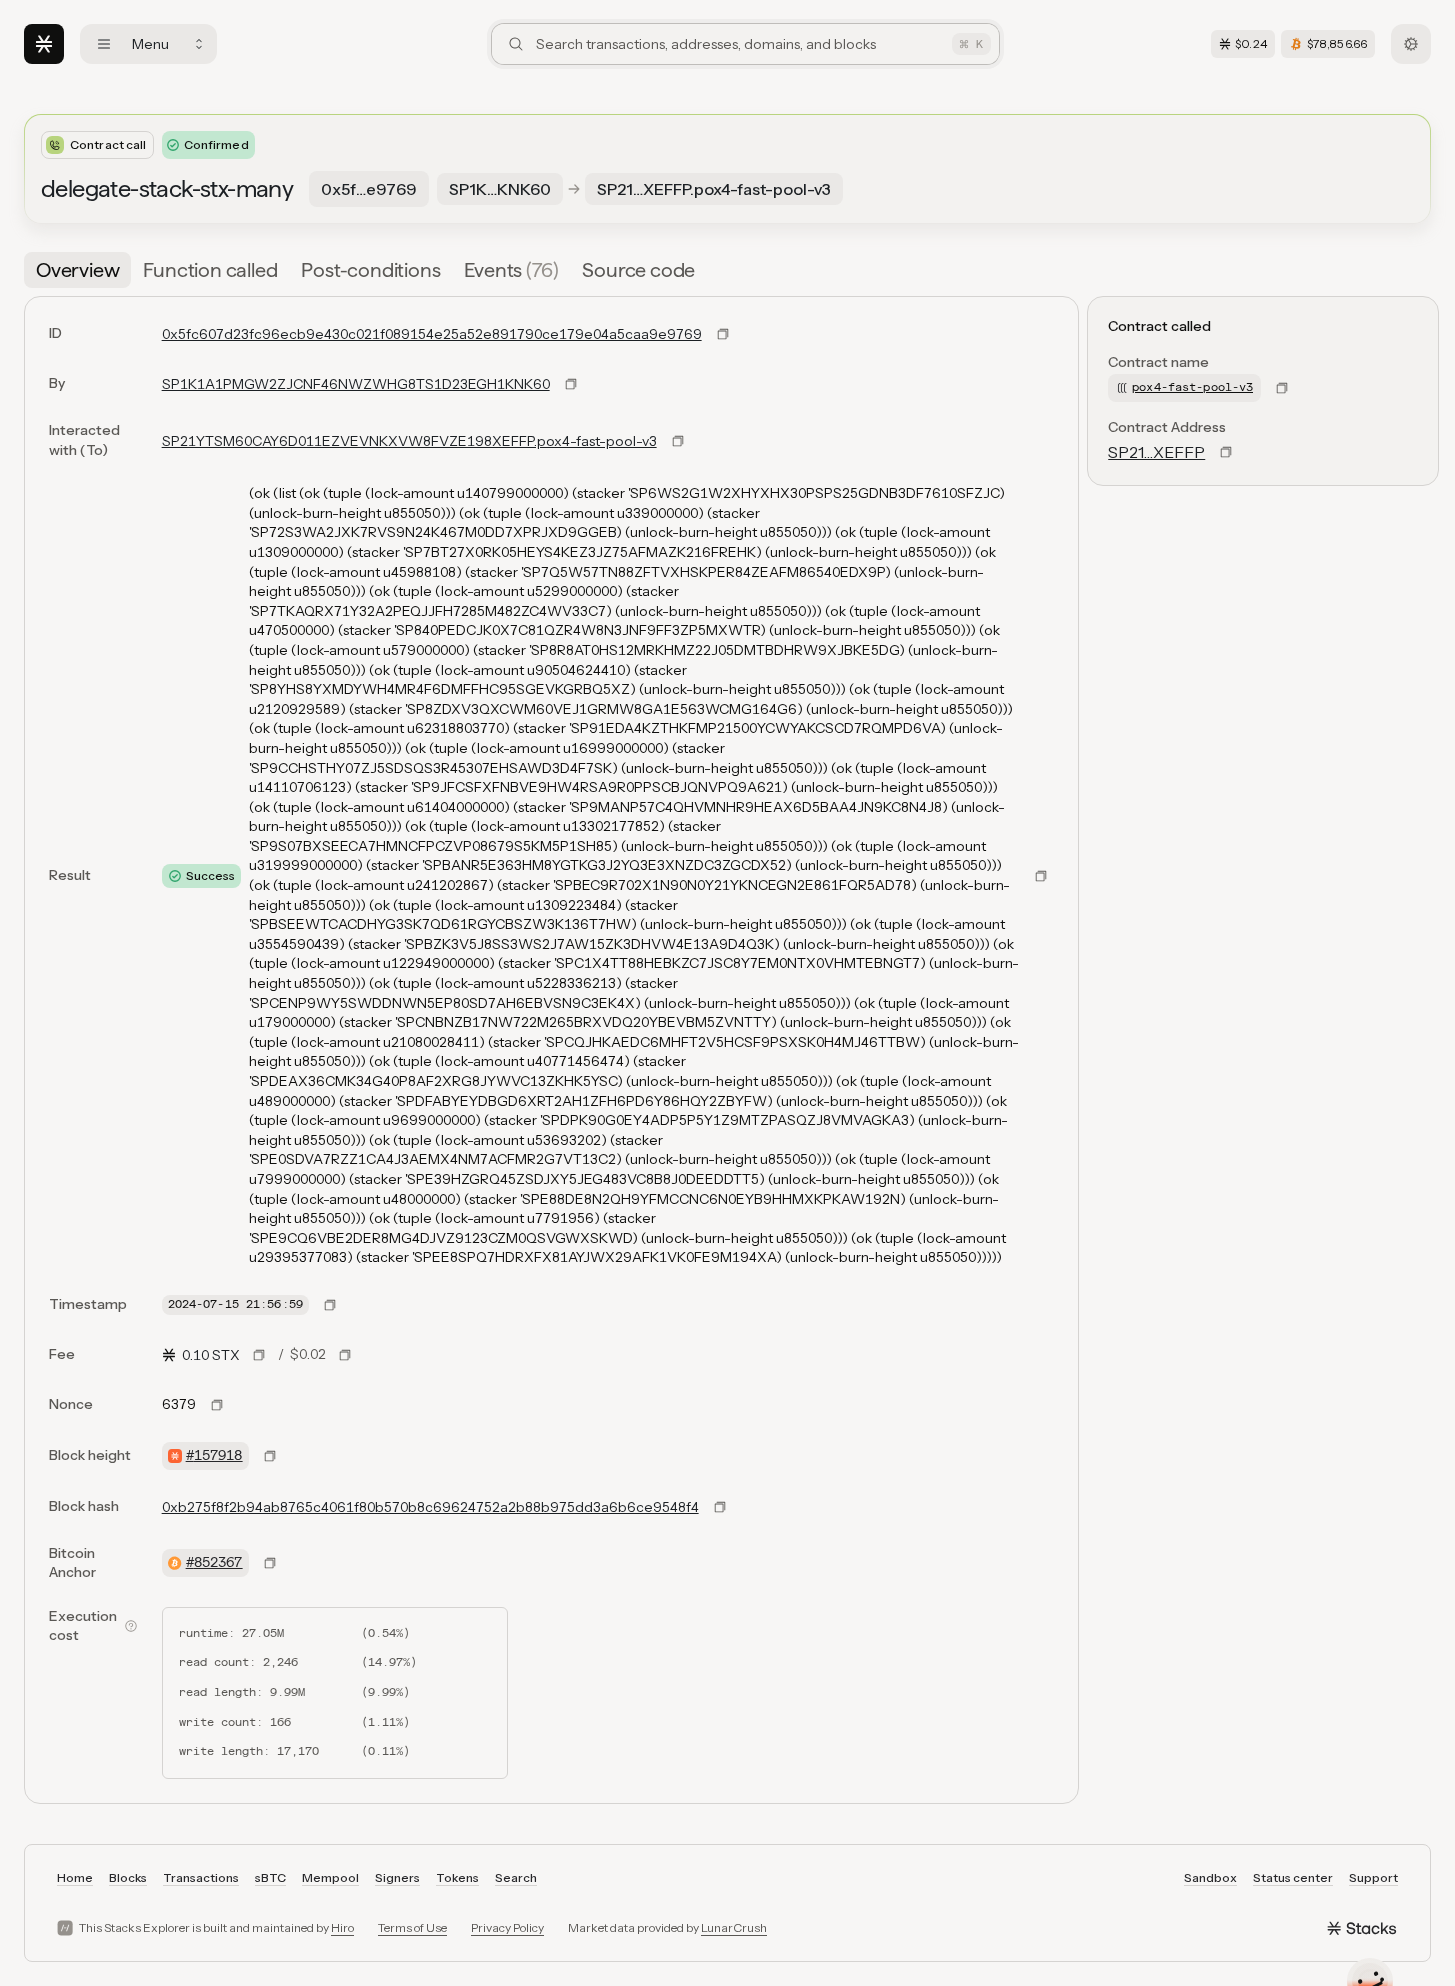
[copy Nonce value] (217, 1405)
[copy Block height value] (270, 1456)
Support (1373, 1877)
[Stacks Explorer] (44, 44)
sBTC (270, 1877)
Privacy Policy (507, 1927)
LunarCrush (734, 1927)
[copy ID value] (723, 334)
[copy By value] (571, 384)
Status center (1293, 1877)
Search (516, 1877)
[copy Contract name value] (1282, 388)
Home (75, 1877)
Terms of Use (412, 1927)
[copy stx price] (259, 1355)
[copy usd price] (345, 1355)
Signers (397, 1877)
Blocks (128, 1877)
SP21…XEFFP (1156, 452)
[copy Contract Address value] (1226, 452)
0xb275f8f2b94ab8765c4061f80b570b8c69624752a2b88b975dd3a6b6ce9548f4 (430, 1507)
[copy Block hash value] (720, 1507)
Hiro (342, 1927)
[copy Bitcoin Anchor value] (270, 1563)
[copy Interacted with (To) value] (678, 441)
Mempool (330, 1877)
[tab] (77, 270)
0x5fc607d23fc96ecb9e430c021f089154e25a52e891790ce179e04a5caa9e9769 (432, 334)
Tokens (457, 1877)
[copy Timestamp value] (330, 1305)
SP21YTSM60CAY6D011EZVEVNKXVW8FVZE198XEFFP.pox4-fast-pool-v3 (409, 441)
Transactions (201, 1877)
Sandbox (1210, 1877)
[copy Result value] (1041, 876)
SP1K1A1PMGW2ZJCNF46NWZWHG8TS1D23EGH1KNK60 (356, 384)
